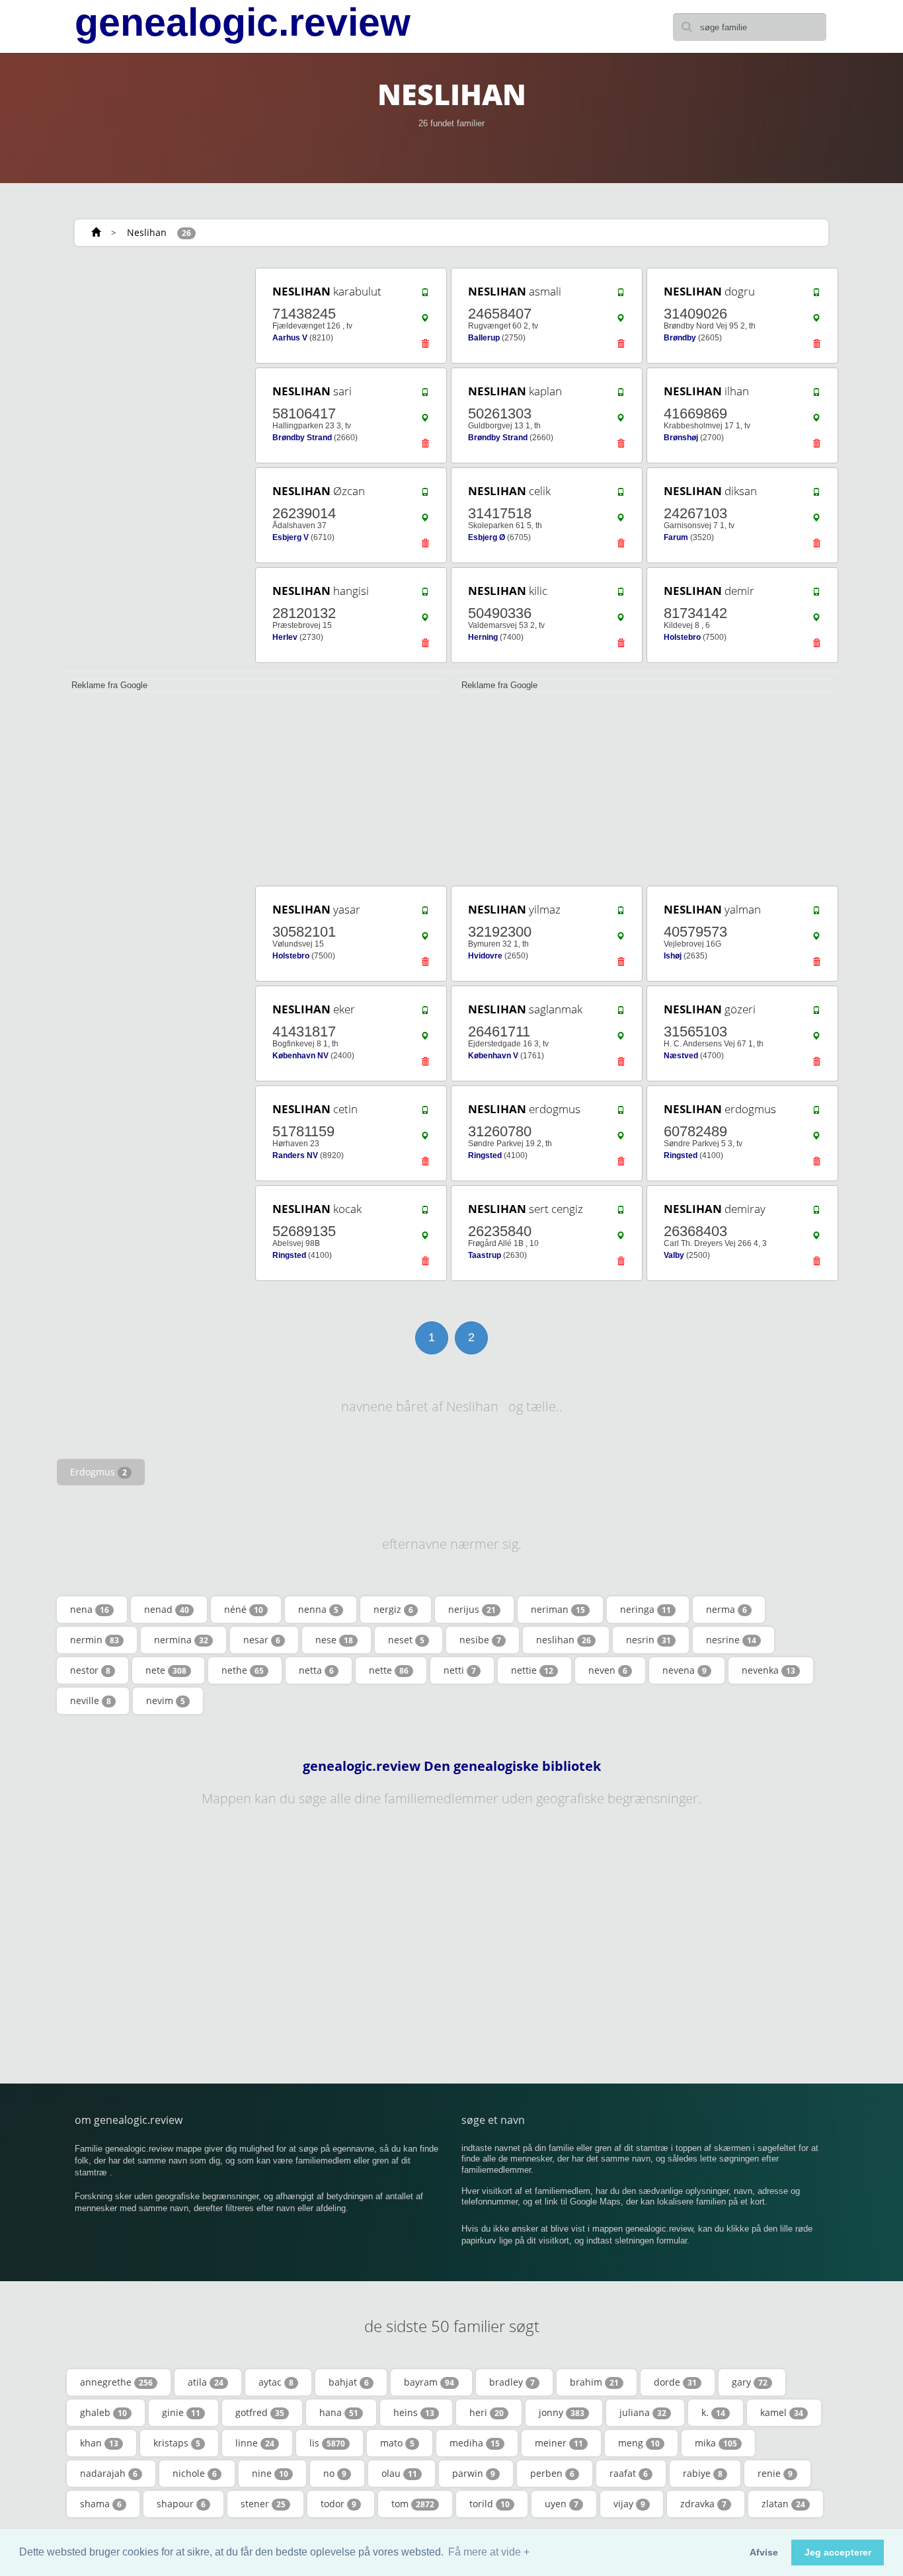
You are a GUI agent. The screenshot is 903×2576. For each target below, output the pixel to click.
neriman (558, 1609)
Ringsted (485, 1155)
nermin (95, 1640)
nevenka (768, 1670)
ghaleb (103, 2412)
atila (206, 2382)
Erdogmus (98, 1472)
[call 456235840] (621, 1213)
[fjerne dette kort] (425, 347)
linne (255, 2443)
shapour (181, 2504)
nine (270, 2473)
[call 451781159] (425, 1113)
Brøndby (680, 338)
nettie (532, 1670)
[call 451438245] (425, 295)
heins (414, 2412)
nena (90, 1609)
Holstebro (682, 637)
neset (406, 1640)
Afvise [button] (764, 2552)
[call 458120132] (425, 595)
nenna (318, 1609)
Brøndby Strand (302, 438)
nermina (181, 1640)
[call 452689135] (425, 1213)
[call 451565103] (816, 1013)
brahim (594, 2382)
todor (338, 2504)
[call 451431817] (425, 1013)
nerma (726, 1609)
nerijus (472, 1609)
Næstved (681, 1056)
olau (399, 2473)
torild (490, 2504)
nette (389, 1670)
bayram (429, 2382)
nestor (90, 1670)
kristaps (177, 2443)
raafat (629, 2473)
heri (487, 2412)
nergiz (393, 1609)
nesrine (731, 1640)
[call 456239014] (425, 495)
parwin (474, 2473)
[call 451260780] (621, 1113)
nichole (195, 2473)
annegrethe (116, 2382)
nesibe (480, 1640)
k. (713, 2412)
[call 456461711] (621, 1013)
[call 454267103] (816, 495)
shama (101, 2504)
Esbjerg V (291, 537)
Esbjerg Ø (487, 537)
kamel (782, 2412)
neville (91, 1700)
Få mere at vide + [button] (489, 2552)
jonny (562, 2412)
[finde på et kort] (425, 321)
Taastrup (485, 1255)
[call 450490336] (621, 595)
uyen (562, 2504)
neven (608, 1670)
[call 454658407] (621, 295)
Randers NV (295, 1155)
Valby (674, 1255)
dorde (675, 2382)
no (335, 2473)
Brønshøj (681, 438)
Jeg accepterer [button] (838, 2552)
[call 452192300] (621, 914)
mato (397, 2443)
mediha (475, 2443)
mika (716, 2443)
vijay (629, 2504)
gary (750, 2382)
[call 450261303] (621, 395)
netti (460, 1670)
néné (244, 1609)
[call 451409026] (816, 295)
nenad (167, 1609)
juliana (643, 2412)
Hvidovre (485, 956)
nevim (166, 1700)
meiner (559, 2443)
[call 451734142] (816, 595)
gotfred (260, 2412)
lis (327, 2443)
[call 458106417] (425, 395)
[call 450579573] (816, 914)
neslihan (564, 1640)
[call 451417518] (621, 495)
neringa (646, 1609)
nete (166, 1670)
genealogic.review (243, 22)
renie (775, 2473)
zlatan (783, 2504)
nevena (685, 1670)
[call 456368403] (816, 1213)
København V (493, 1056)
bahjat (349, 2382)
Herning (483, 637)
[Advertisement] (154, 464)
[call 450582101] (425, 914)
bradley (512, 2382)
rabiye (703, 2473)
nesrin (648, 1640)
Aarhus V (290, 338)
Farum (676, 537)
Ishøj (673, 956)
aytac (276, 2382)
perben (552, 2473)
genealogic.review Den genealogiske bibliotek (452, 1766)
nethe (243, 1670)
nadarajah (109, 2473)
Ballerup (484, 338)
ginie (181, 2412)
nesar (262, 1640)
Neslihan (147, 232)
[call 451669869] (816, 395)
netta (316, 1670)
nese (334, 1640)
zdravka (703, 2504)
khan (99, 2443)
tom (413, 2504)
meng (639, 2443)
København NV (300, 1056)
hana (339, 2412)
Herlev (285, 637)
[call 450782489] (816, 1113)
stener (263, 2504)
